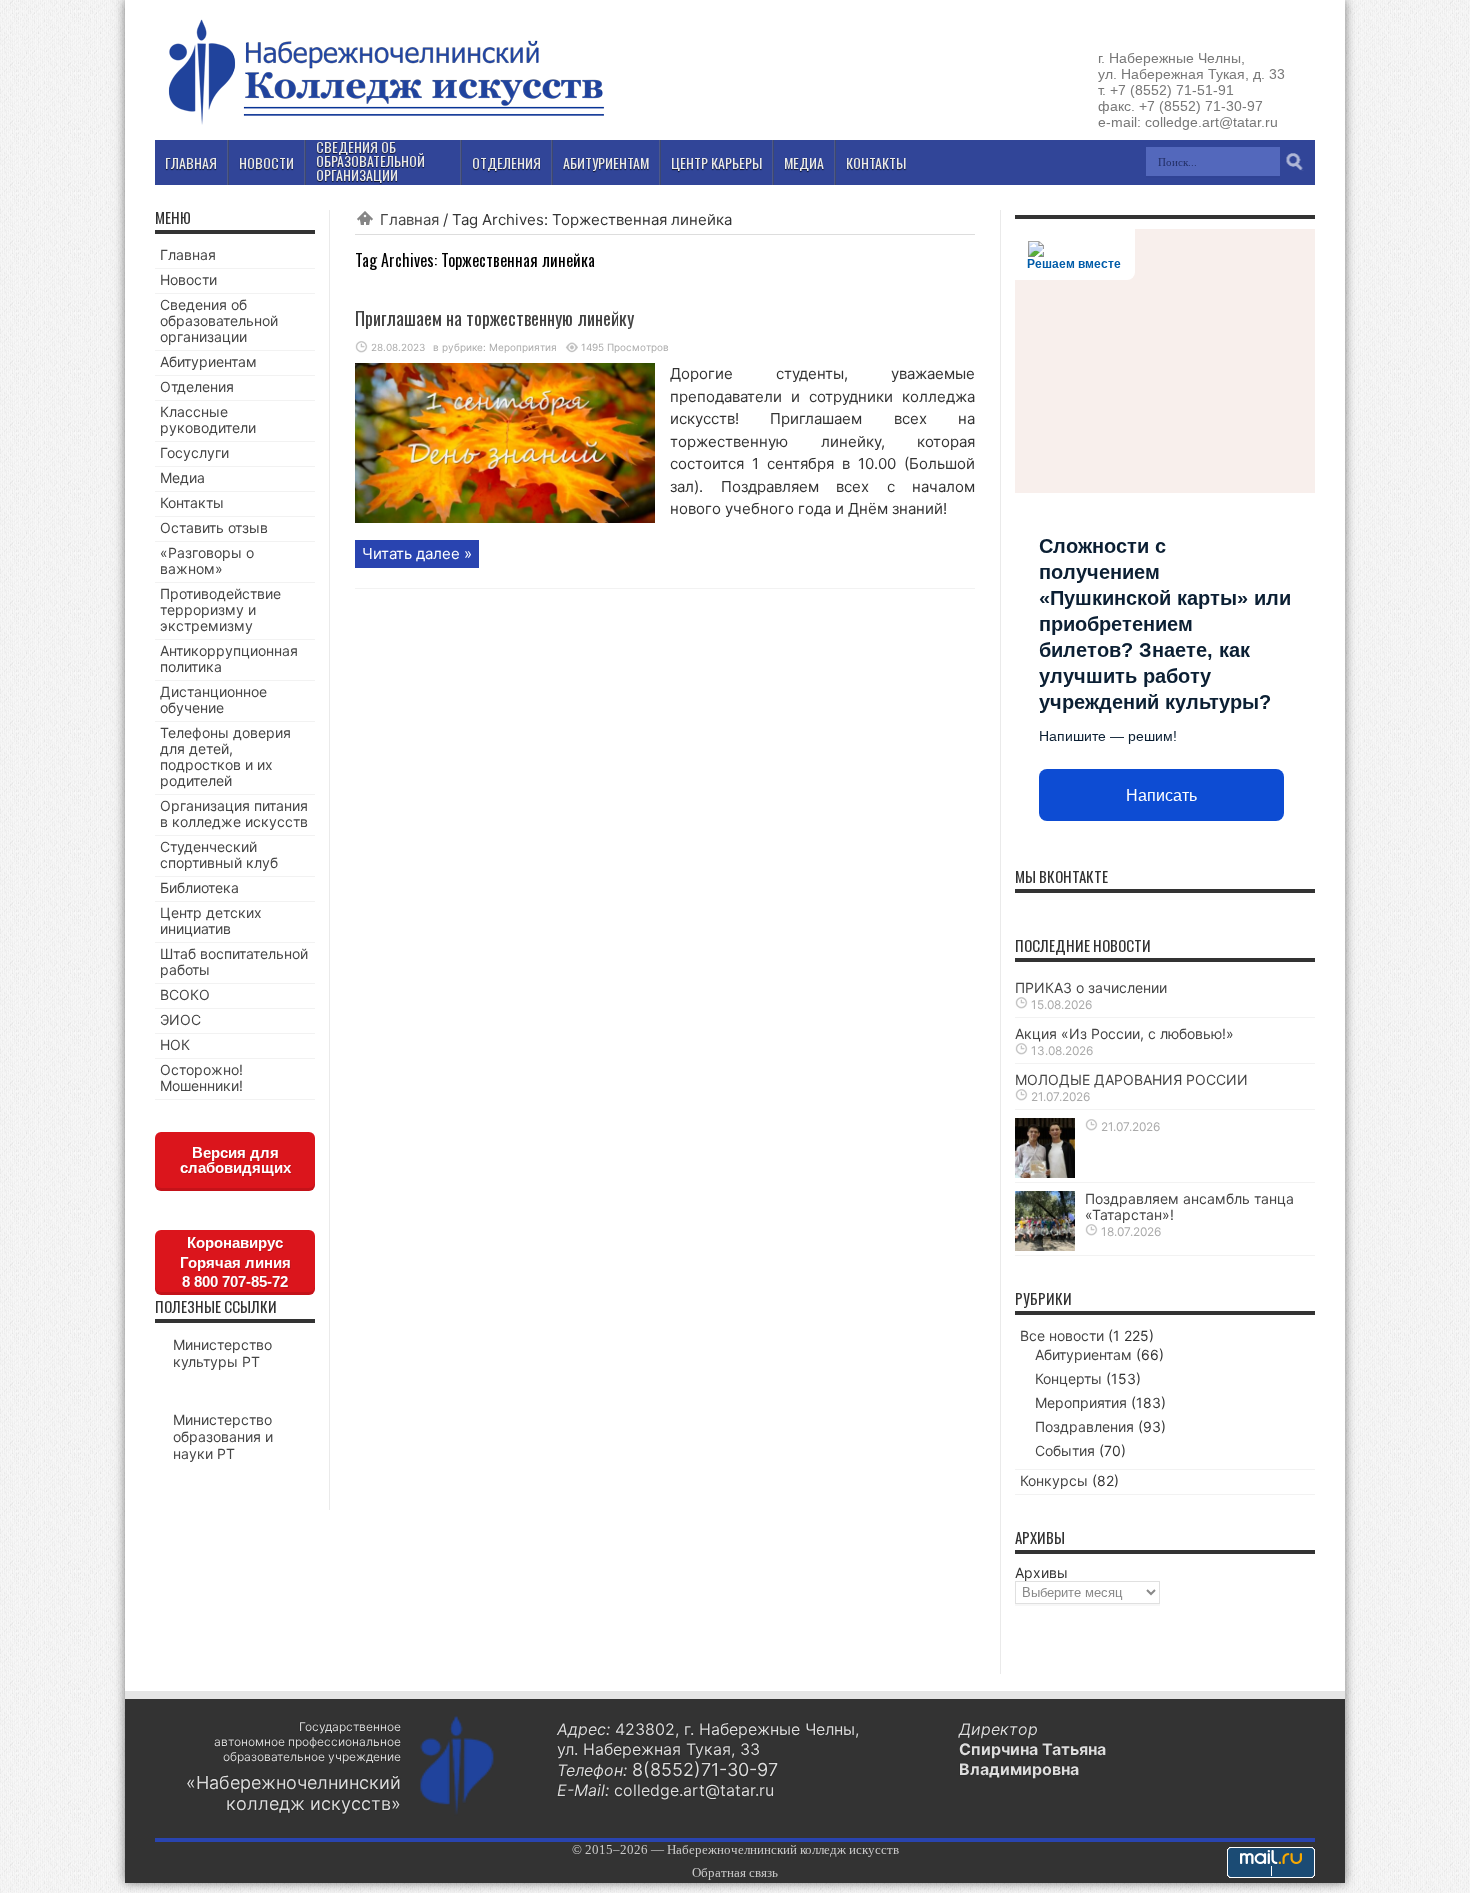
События (1065, 1450)
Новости (188, 279)
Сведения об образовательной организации (219, 320)
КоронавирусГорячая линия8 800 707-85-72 (235, 1262)
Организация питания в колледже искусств (234, 813)
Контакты (192, 502)
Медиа (182, 477)
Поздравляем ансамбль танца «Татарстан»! (1189, 1206)
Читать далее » (417, 553)
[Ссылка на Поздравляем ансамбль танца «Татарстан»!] (1045, 1245)
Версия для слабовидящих (235, 1160)
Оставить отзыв (214, 527)
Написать (1161, 795)
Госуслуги (194, 452)
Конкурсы (1054, 1480)
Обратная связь (735, 1872)
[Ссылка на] (1045, 1172)
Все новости (1062, 1335)
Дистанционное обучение (213, 699)
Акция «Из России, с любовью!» (1124, 1033)
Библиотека (199, 887)
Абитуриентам (208, 361)
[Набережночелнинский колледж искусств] (385, 124)
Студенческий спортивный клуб (219, 854)
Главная (409, 219)
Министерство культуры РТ (222, 1353)
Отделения (197, 386)
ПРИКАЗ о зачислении (1091, 987)
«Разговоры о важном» (207, 560)
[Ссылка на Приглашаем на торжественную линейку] (505, 517)
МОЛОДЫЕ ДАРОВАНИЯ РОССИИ (1131, 1079)
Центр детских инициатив (211, 920)
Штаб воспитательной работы (234, 961)
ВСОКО (185, 994)
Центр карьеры (716, 162)
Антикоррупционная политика (229, 658)
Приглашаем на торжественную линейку (494, 318)
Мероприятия (523, 347)
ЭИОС (180, 1019)
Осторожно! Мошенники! (201, 1077)
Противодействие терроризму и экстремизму (220, 609)
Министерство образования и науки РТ (223, 1436)
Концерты (1068, 1378)
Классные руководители (208, 419)
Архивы (1041, 1572)
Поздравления (1084, 1426)
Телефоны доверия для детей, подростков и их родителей (225, 756)
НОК (175, 1044)
